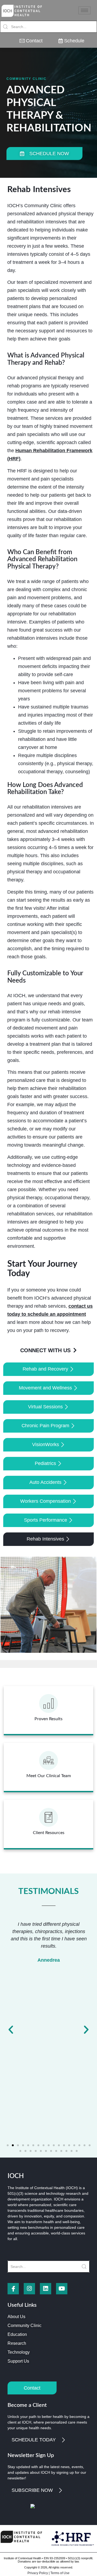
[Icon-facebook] (13, 2289)
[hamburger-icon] (84, 10)
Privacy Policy (38, 2573)
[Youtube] (62, 2289)
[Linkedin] (46, 2289)
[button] (11, 2030)
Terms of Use (60, 2573)
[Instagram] (29, 2289)
